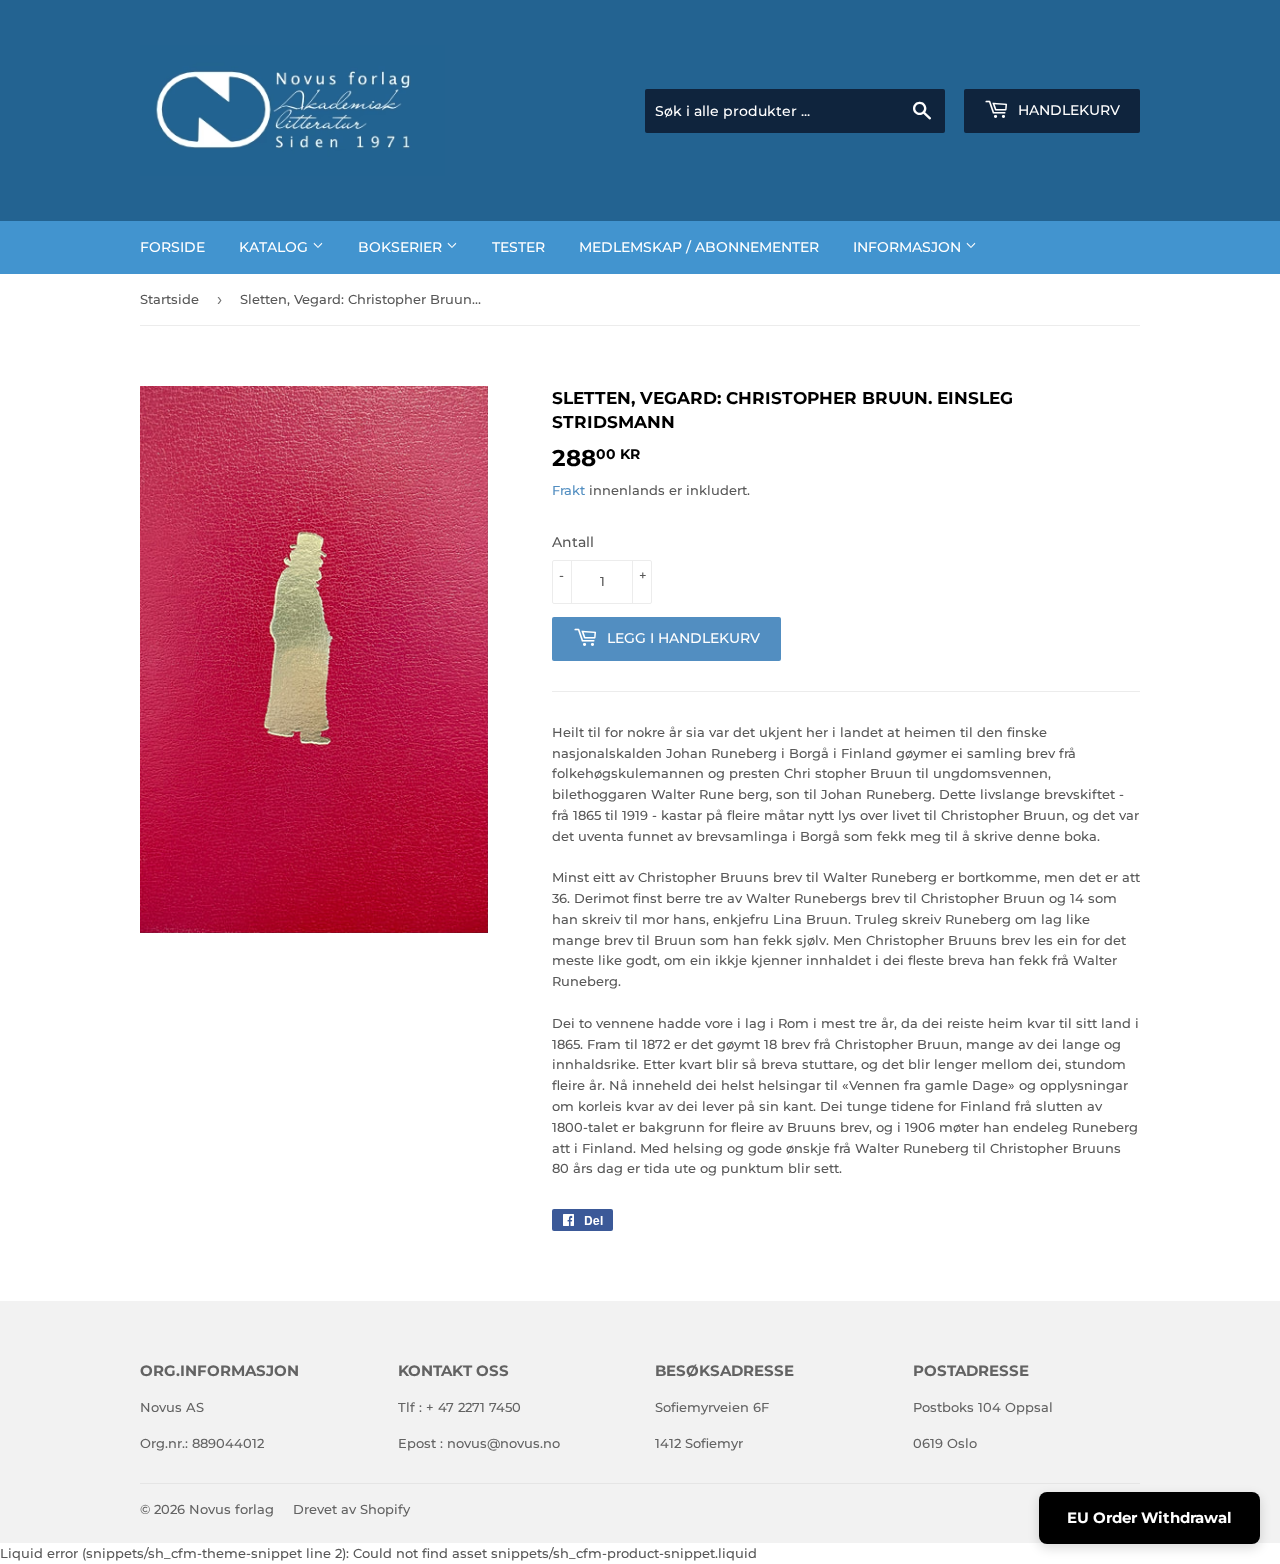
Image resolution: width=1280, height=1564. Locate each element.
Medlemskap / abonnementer (699, 247)
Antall (573, 542)
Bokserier (402, 247)
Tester (518, 247)
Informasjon (909, 247)
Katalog (275, 247)
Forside (172, 247)
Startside (169, 299)
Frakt (568, 490)
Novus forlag (231, 1509)
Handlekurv (1067, 110)
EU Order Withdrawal (1149, 1517)
